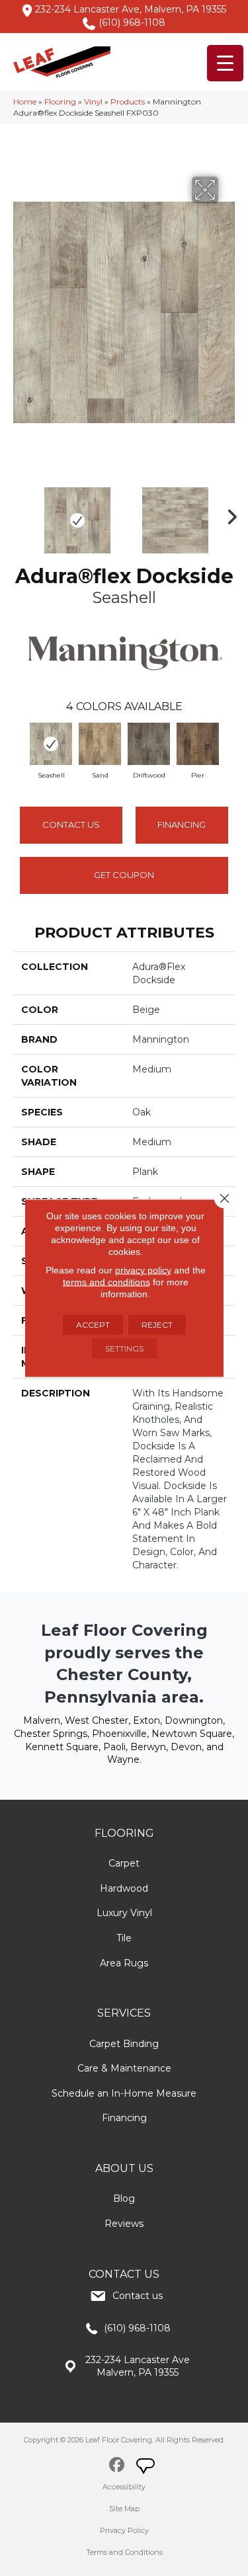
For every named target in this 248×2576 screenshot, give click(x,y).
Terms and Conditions (124, 2552)
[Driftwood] (149, 744)
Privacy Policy (124, 2530)
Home (25, 101)
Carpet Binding (124, 2044)
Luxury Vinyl (124, 1913)
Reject (157, 1325)
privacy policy (143, 1270)
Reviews (124, 2224)
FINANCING (182, 825)
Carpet (124, 1863)
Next (228, 514)
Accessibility (124, 2487)
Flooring (60, 101)
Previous (20, 514)
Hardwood (124, 1888)
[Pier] (198, 744)
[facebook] (117, 2467)
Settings (124, 1348)
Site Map (124, 2509)
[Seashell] (51, 744)
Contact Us (71, 825)
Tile (124, 1938)
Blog (124, 2198)
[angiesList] (147, 2468)
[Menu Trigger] (225, 63)
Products (128, 101)
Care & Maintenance (124, 2068)
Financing (124, 2118)
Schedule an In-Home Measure (124, 2093)
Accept (93, 1325)
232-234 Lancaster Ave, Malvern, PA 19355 (131, 9)
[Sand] (100, 744)
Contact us (138, 2296)
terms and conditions (106, 1282)
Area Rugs (124, 1963)
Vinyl (93, 101)
